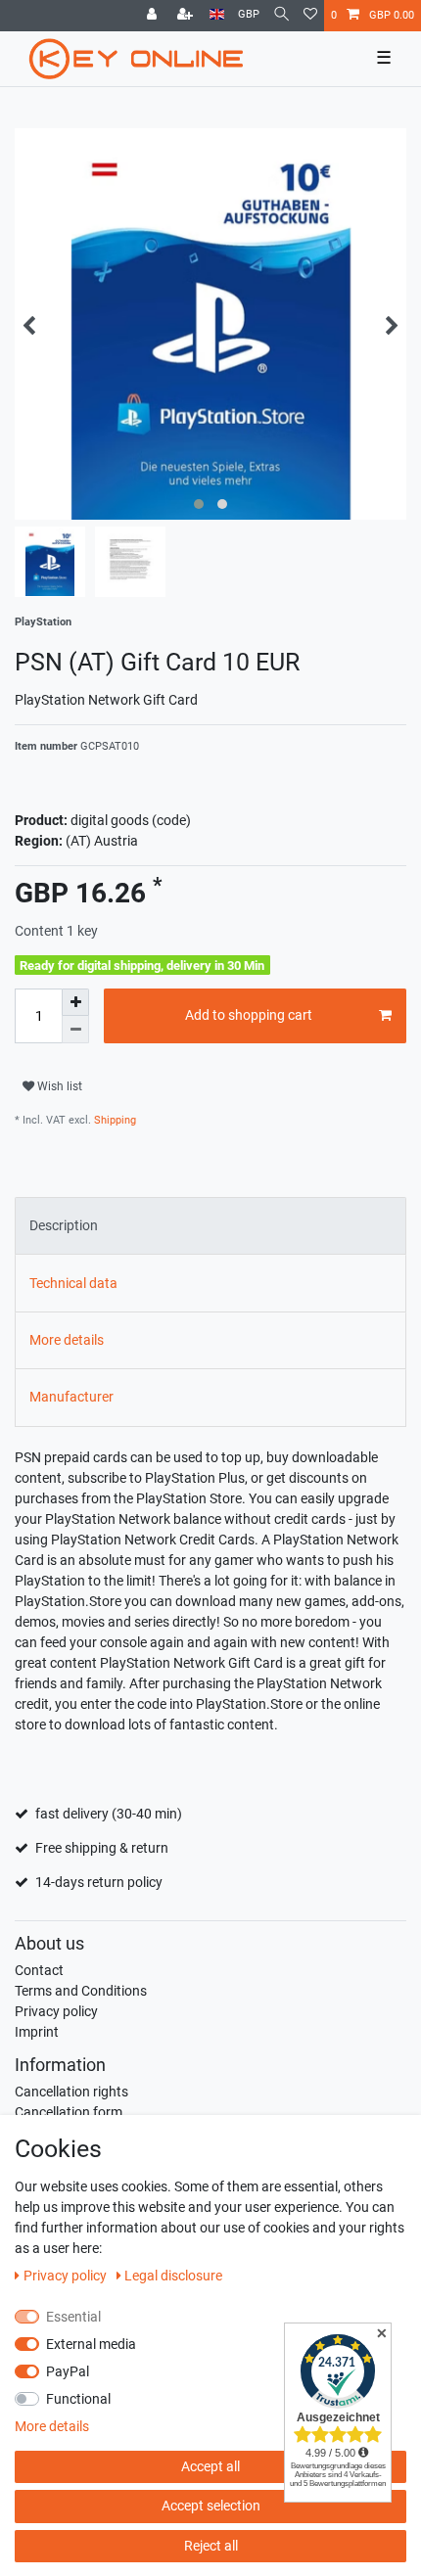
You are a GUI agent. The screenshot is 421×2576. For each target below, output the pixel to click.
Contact (39, 1970)
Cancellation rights (71, 2092)
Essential (73, 2317)
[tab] (210, 1226)
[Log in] (154, 16)
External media (91, 2344)
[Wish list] (310, 16)
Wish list (58, 1086)
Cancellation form (69, 2112)
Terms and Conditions (81, 1991)
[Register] (187, 16)
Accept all (210, 2466)
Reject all (211, 2546)
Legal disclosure (173, 2276)
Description (64, 1225)
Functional (78, 2399)
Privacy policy (56, 2011)
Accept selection (211, 2506)
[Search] (281, 15)
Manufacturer (71, 1397)
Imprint (37, 2032)
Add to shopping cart (249, 1015)
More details (67, 1340)
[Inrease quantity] (75, 1002)
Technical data (73, 1283)
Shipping (114, 1120)
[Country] (217, 15)
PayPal (68, 2371)
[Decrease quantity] (75, 1030)
